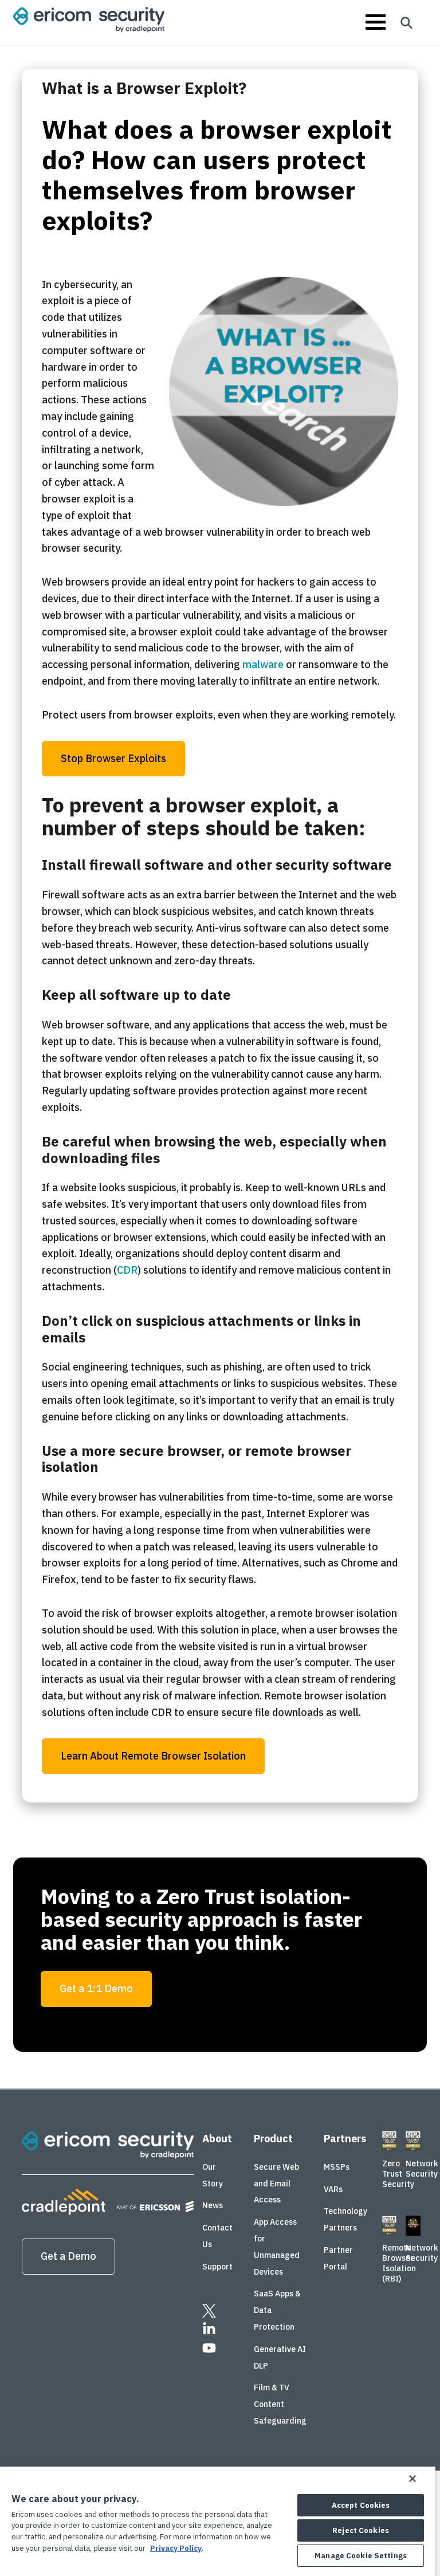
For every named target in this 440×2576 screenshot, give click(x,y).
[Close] (412, 2479)
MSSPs (337, 2167)
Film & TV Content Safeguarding (280, 2405)
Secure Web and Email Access (276, 2184)
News (213, 2206)
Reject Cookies (361, 2530)
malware (263, 664)
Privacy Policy (176, 2548)
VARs (333, 2189)
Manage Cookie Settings (361, 2556)
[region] (218, 2521)
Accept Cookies (361, 2505)
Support (217, 2267)
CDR (127, 1270)
